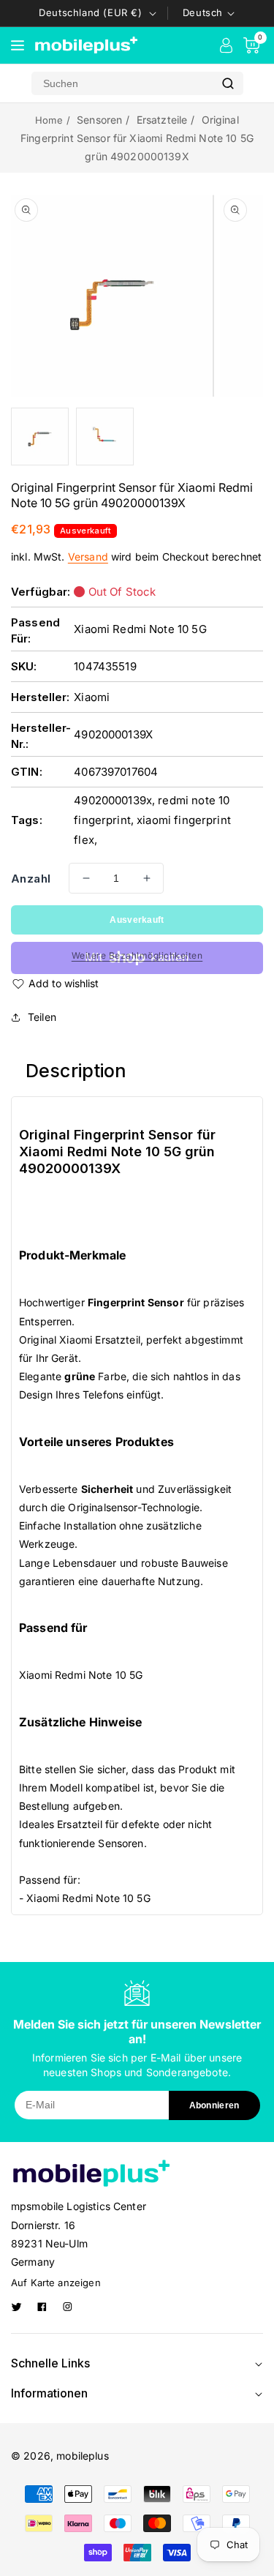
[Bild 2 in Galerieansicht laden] (105, 437)
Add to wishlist (64, 983)
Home (49, 120)
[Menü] (18, 45)
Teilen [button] (42, 1017)
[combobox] (122, 83)
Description (76, 1071)
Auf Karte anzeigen (56, 2283)
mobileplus (83, 2456)
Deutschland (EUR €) (90, 12)
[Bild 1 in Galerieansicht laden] (40, 437)
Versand (88, 557)
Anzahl (31, 879)
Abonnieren (214, 2105)
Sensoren (99, 120)
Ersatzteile (162, 120)
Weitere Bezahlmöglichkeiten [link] (137, 955)
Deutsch (203, 12)
